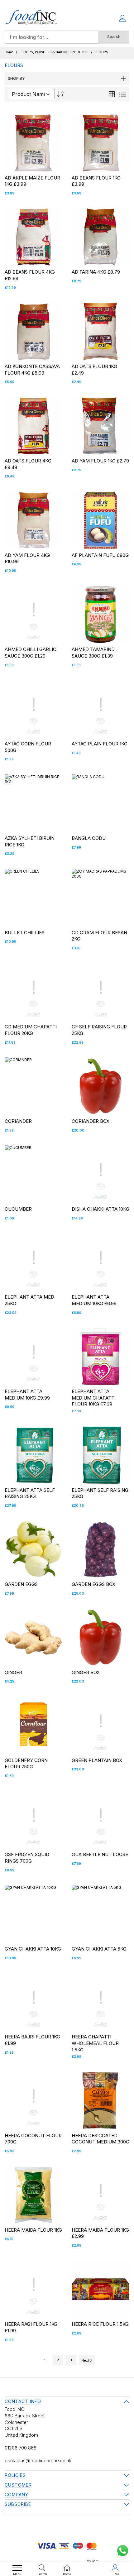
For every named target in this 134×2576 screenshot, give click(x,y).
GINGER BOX (86, 1672)
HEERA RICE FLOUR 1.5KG (100, 2324)
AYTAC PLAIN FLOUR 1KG (100, 744)
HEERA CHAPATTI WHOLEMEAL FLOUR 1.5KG (95, 2043)
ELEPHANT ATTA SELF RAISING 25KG (30, 1493)
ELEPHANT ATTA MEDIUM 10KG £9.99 (27, 1395)
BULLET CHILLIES (25, 933)
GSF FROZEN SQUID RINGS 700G (27, 1858)
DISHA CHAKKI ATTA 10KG (100, 1209)
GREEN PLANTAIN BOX (97, 1760)
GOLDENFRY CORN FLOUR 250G (26, 1764)
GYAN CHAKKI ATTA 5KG (99, 1949)
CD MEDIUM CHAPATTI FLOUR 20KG (31, 1030)
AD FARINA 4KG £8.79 (96, 272)
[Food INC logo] (31, 19)
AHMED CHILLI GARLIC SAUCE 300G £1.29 (31, 653)
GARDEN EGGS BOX (93, 1584)
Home (10, 52)
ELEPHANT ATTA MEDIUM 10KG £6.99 (94, 1300)
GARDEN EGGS (21, 1584)
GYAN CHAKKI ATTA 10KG (33, 1949)
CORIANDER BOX (91, 1121)
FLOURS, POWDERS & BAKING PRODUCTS (55, 52)
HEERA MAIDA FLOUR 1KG (33, 2230)
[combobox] (51, 37)
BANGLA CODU (89, 838)
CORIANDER (18, 1121)
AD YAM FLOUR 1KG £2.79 (100, 461)
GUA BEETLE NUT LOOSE (100, 1854)
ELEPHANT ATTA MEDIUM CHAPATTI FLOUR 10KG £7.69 (94, 1398)
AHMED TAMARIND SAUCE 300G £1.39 (93, 653)
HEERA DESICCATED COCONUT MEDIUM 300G (100, 2139)
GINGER (13, 1672)
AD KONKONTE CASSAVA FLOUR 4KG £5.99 (32, 370)
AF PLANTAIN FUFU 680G (100, 555)
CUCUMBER (18, 1209)
